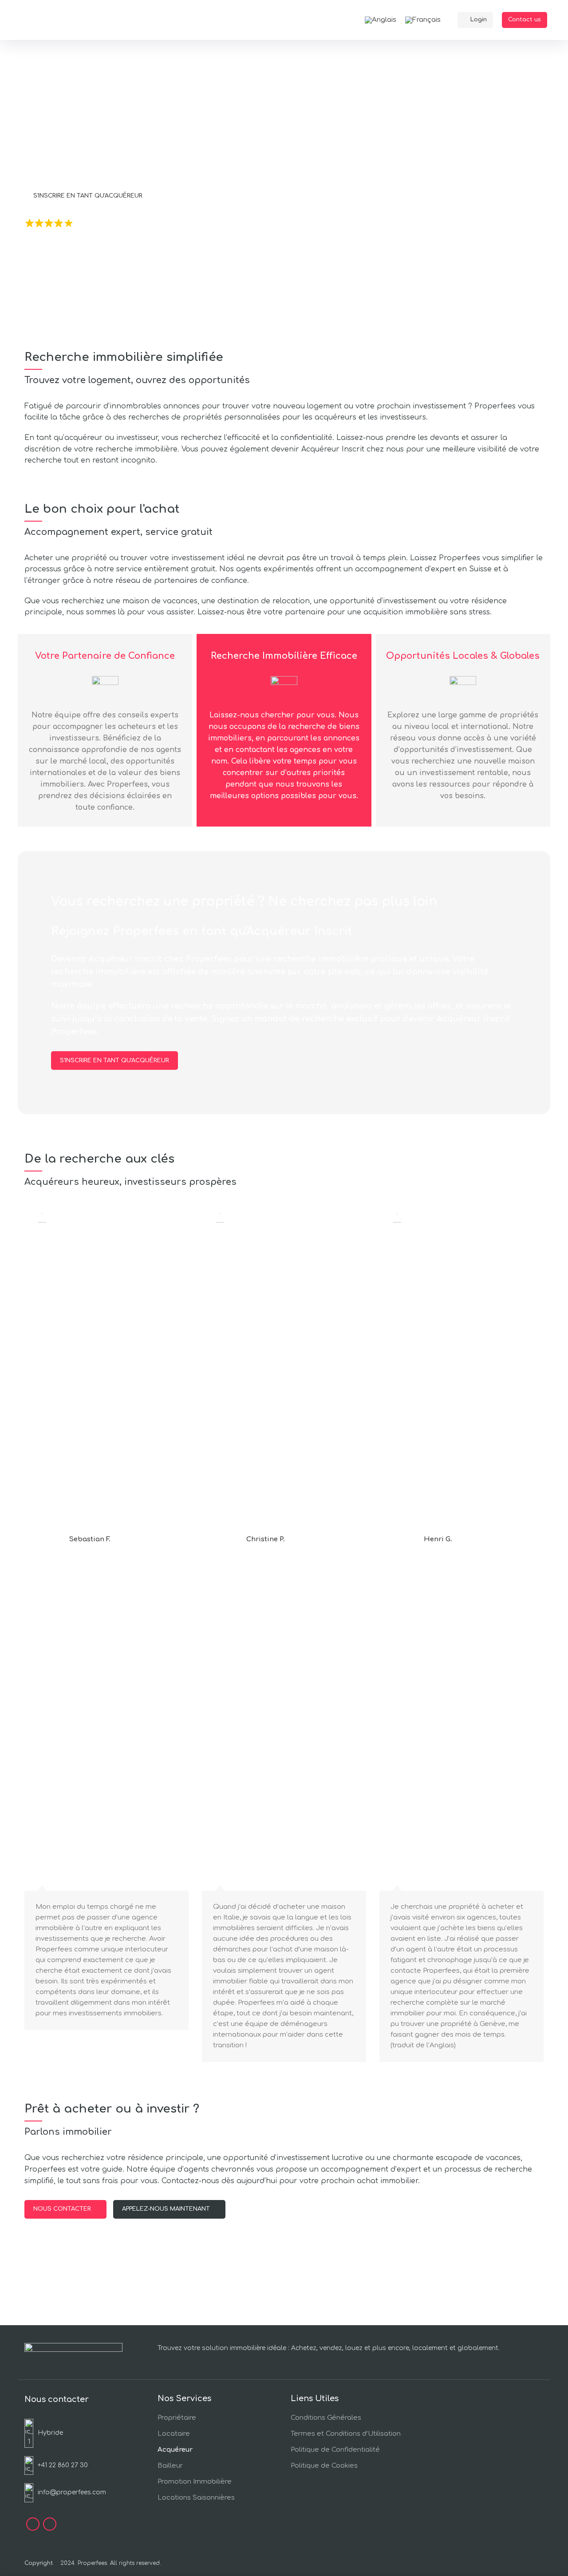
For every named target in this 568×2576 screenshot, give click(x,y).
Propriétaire (177, 2418)
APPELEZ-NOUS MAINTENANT (166, 2209)
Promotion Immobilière (195, 2482)
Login (479, 20)
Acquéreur (175, 2450)
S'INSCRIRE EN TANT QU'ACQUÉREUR (88, 196)
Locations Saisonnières (196, 2498)
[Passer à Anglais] (381, 20)
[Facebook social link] (33, 2524)
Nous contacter (62, 2209)
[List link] (65, 2465)
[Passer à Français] (423, 20)
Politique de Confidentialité (335, 2450)
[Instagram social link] (50, 2524)
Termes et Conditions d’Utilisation (346, 2434)
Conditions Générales (326, 2418)
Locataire (174, 2434)
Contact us (525, 20)
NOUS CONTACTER (197, 196)
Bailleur (170, 2466)
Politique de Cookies (324, 2466)
